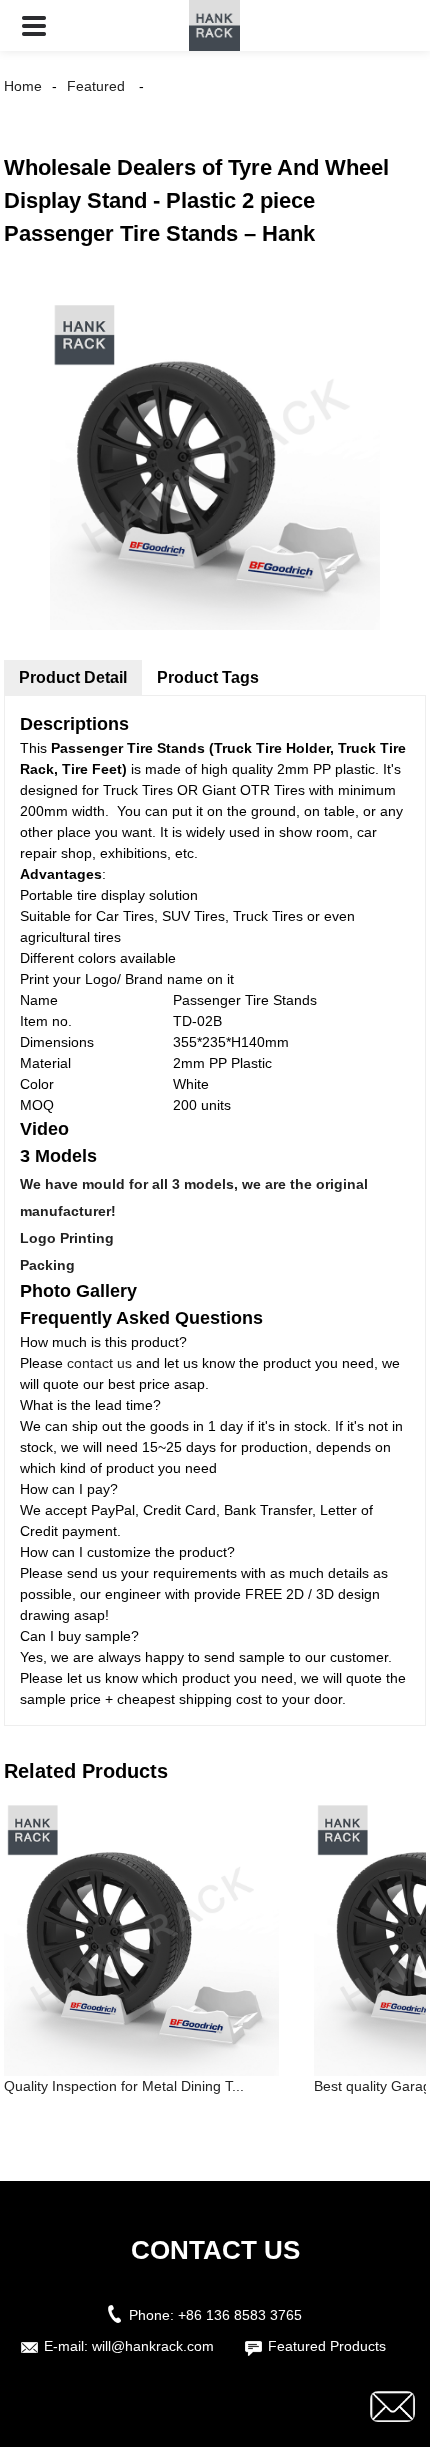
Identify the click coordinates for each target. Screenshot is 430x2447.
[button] (34, 25)
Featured (96, 86)
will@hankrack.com (153, 2346)
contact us (99, 1363)
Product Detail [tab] (73, 677)
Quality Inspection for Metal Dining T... (124, 2086)
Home (23, 86)
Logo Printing (67, 1238)
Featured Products (327, 2346)
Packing (47, 1265)
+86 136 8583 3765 (240, 2315)
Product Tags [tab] (208, 677)
